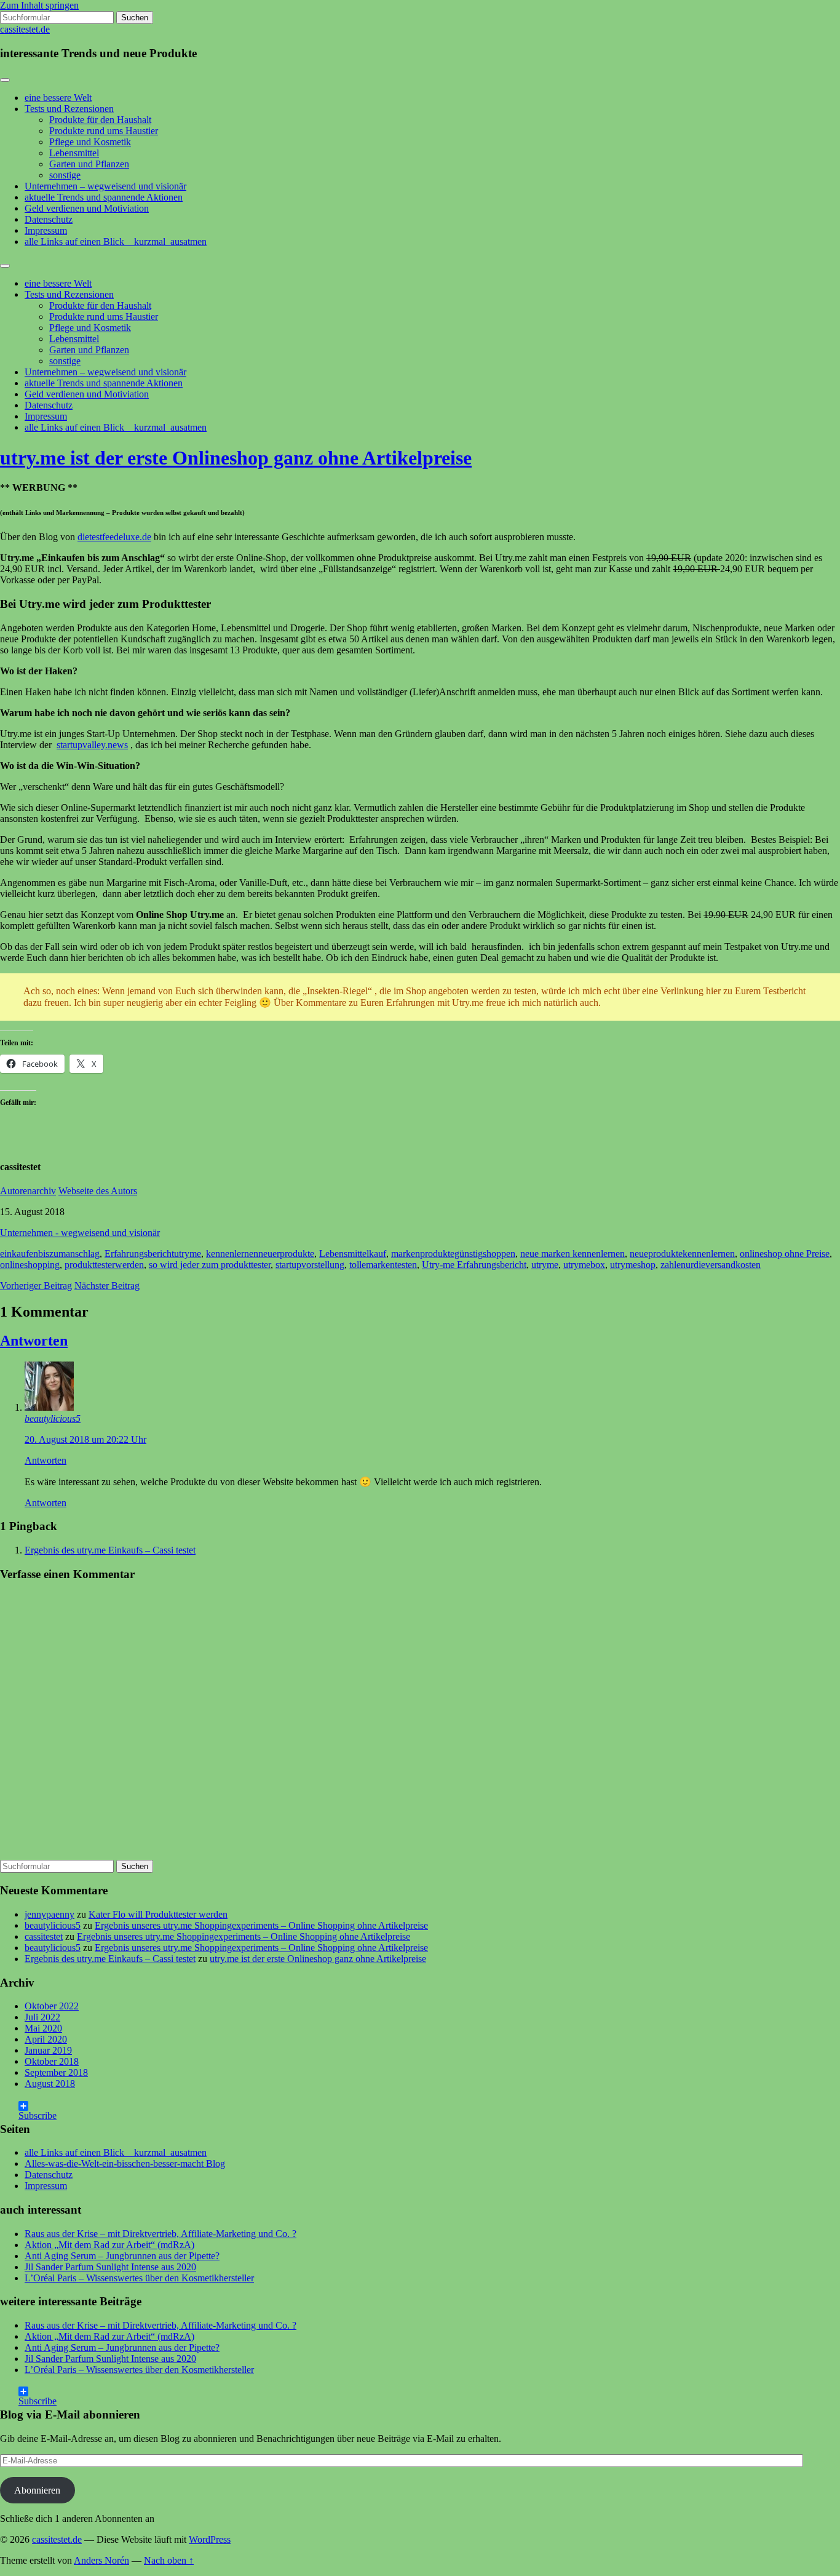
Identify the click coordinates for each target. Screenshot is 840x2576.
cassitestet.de (25, 29)
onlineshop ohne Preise (785, 1254)
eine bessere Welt (58, 98)
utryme (545, 1265)
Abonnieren (37, 2490)
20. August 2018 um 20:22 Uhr (85, 1439)
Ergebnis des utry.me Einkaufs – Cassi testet (110, 1550)
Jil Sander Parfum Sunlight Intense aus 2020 (110, 2267)
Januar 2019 (48, 2050)
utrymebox (584, 1265)
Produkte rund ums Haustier (104, 131)
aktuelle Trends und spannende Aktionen (104, 197)
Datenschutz (49, 219)
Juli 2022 (42, 2017)
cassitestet (44, 1936)
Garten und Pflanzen (89, 164)
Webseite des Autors (98, 1191)
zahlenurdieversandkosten (711, 1265)
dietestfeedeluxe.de (114, 537)
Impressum (46, 230)
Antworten (34, 1341)
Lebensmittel (74, 153)
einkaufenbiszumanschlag (50, 1254)
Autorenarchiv (28, 1191)
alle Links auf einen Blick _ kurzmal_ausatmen (116, 241)
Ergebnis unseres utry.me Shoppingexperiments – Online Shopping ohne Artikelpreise (261, 1925)
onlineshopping (30, 1265)
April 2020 (46, 2039)
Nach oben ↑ (169, 2560)
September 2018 (56, 2072)
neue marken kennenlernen (573, 1254)
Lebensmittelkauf (353, 1254)
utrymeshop (633, 1265)
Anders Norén (101, 2560)
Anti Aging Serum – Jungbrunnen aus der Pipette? (122, 2256)
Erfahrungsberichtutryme (153, 1254)
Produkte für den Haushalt (100, 120)
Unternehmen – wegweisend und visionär (105, 186)
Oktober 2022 (52, 2006)
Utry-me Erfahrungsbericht (474, 1265)
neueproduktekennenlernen (682, 1254)
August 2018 (50, 2084)
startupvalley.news (92, 745)
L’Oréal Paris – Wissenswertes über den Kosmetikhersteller (139, 2278)
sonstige (65, 175)
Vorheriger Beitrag (36, 1286)
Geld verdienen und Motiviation (87, 208)
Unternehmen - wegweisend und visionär (80, 1233)
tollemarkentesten (383, 1265)
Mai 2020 (43, 2028)
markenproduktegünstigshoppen (453, 1254)
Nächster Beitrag (107, 1286)
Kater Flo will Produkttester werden (158, 1914)
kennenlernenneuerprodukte (260, 1254)
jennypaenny (50, 1914)
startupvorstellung (310, 1265)
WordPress (210, 2539)
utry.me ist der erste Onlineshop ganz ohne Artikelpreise (236, 458)
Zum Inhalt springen (39, 5)
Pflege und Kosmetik (90, 142)
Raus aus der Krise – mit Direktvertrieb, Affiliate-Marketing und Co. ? (160, 2234)
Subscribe (38, 2111)
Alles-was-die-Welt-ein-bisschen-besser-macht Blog (125, 2163)
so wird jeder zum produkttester (210, 1265)
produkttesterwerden (104, 1265)
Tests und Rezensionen (69, 109)
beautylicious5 (53, 1418)
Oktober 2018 (52, 2061)
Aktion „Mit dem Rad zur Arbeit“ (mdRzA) (109, 2245)
